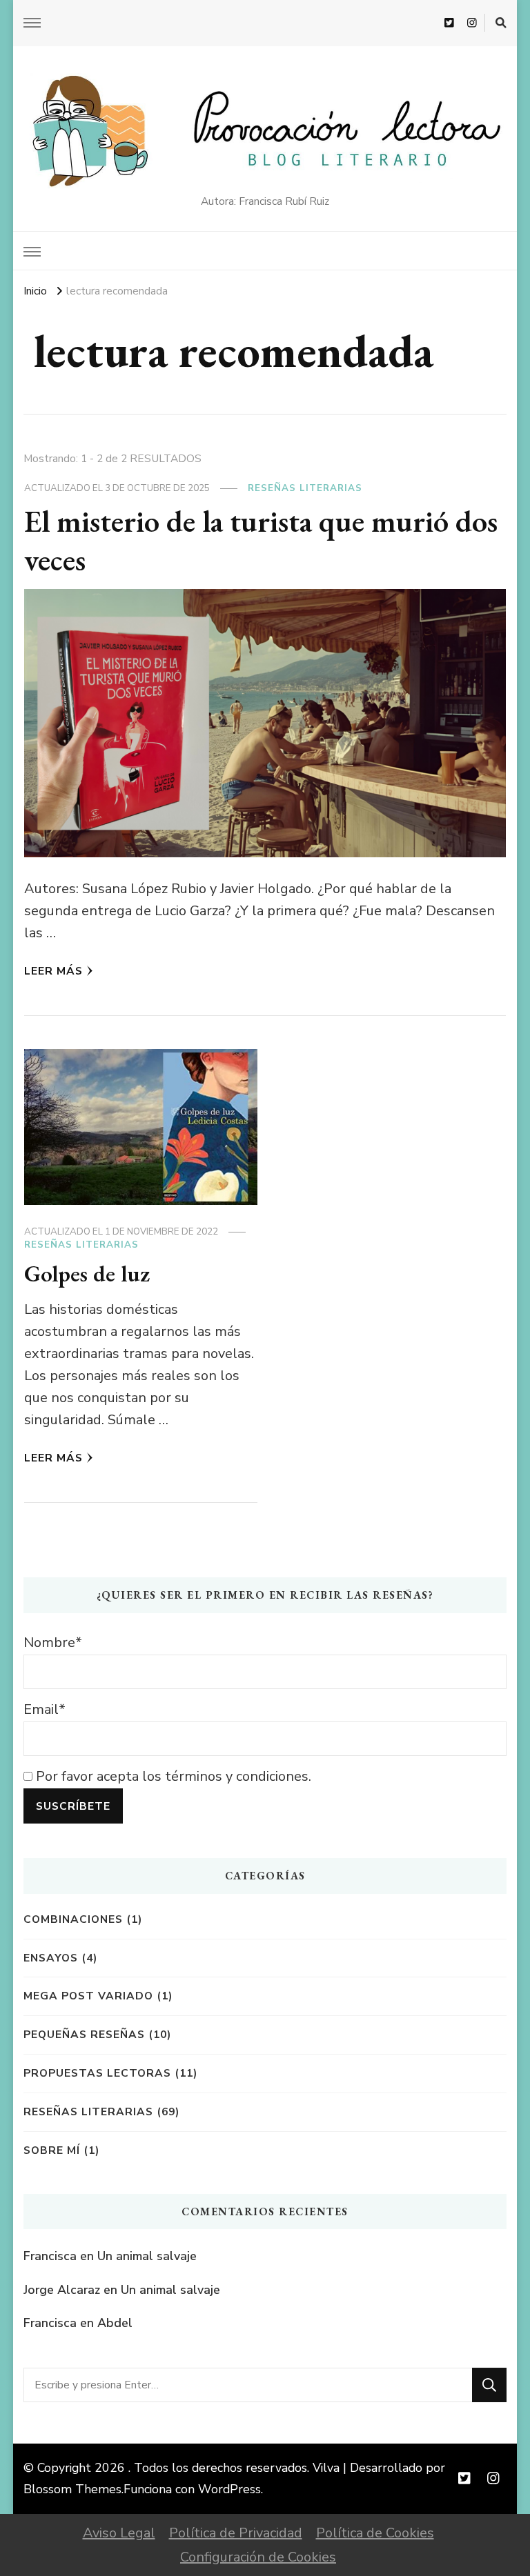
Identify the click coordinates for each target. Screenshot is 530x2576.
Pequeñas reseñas (84, 2034)
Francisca (50, 2256)
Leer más (53, 971)
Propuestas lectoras (97, 2073)
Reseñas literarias (305, 488)
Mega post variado (88, 1996)
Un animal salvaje (147, 2256)
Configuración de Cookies (258, 2557)
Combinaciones (73, 1919)
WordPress (229, 2489)
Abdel (115, 2323)
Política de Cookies (375, 2533)
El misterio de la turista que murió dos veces (261, 540)
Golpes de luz (87, 1273)
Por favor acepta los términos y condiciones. (172, 1776)
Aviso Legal (119, 2533)
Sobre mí (52, 2150)
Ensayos (51, 1958)
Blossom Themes (72, 2489)
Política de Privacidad (236, 2533)
